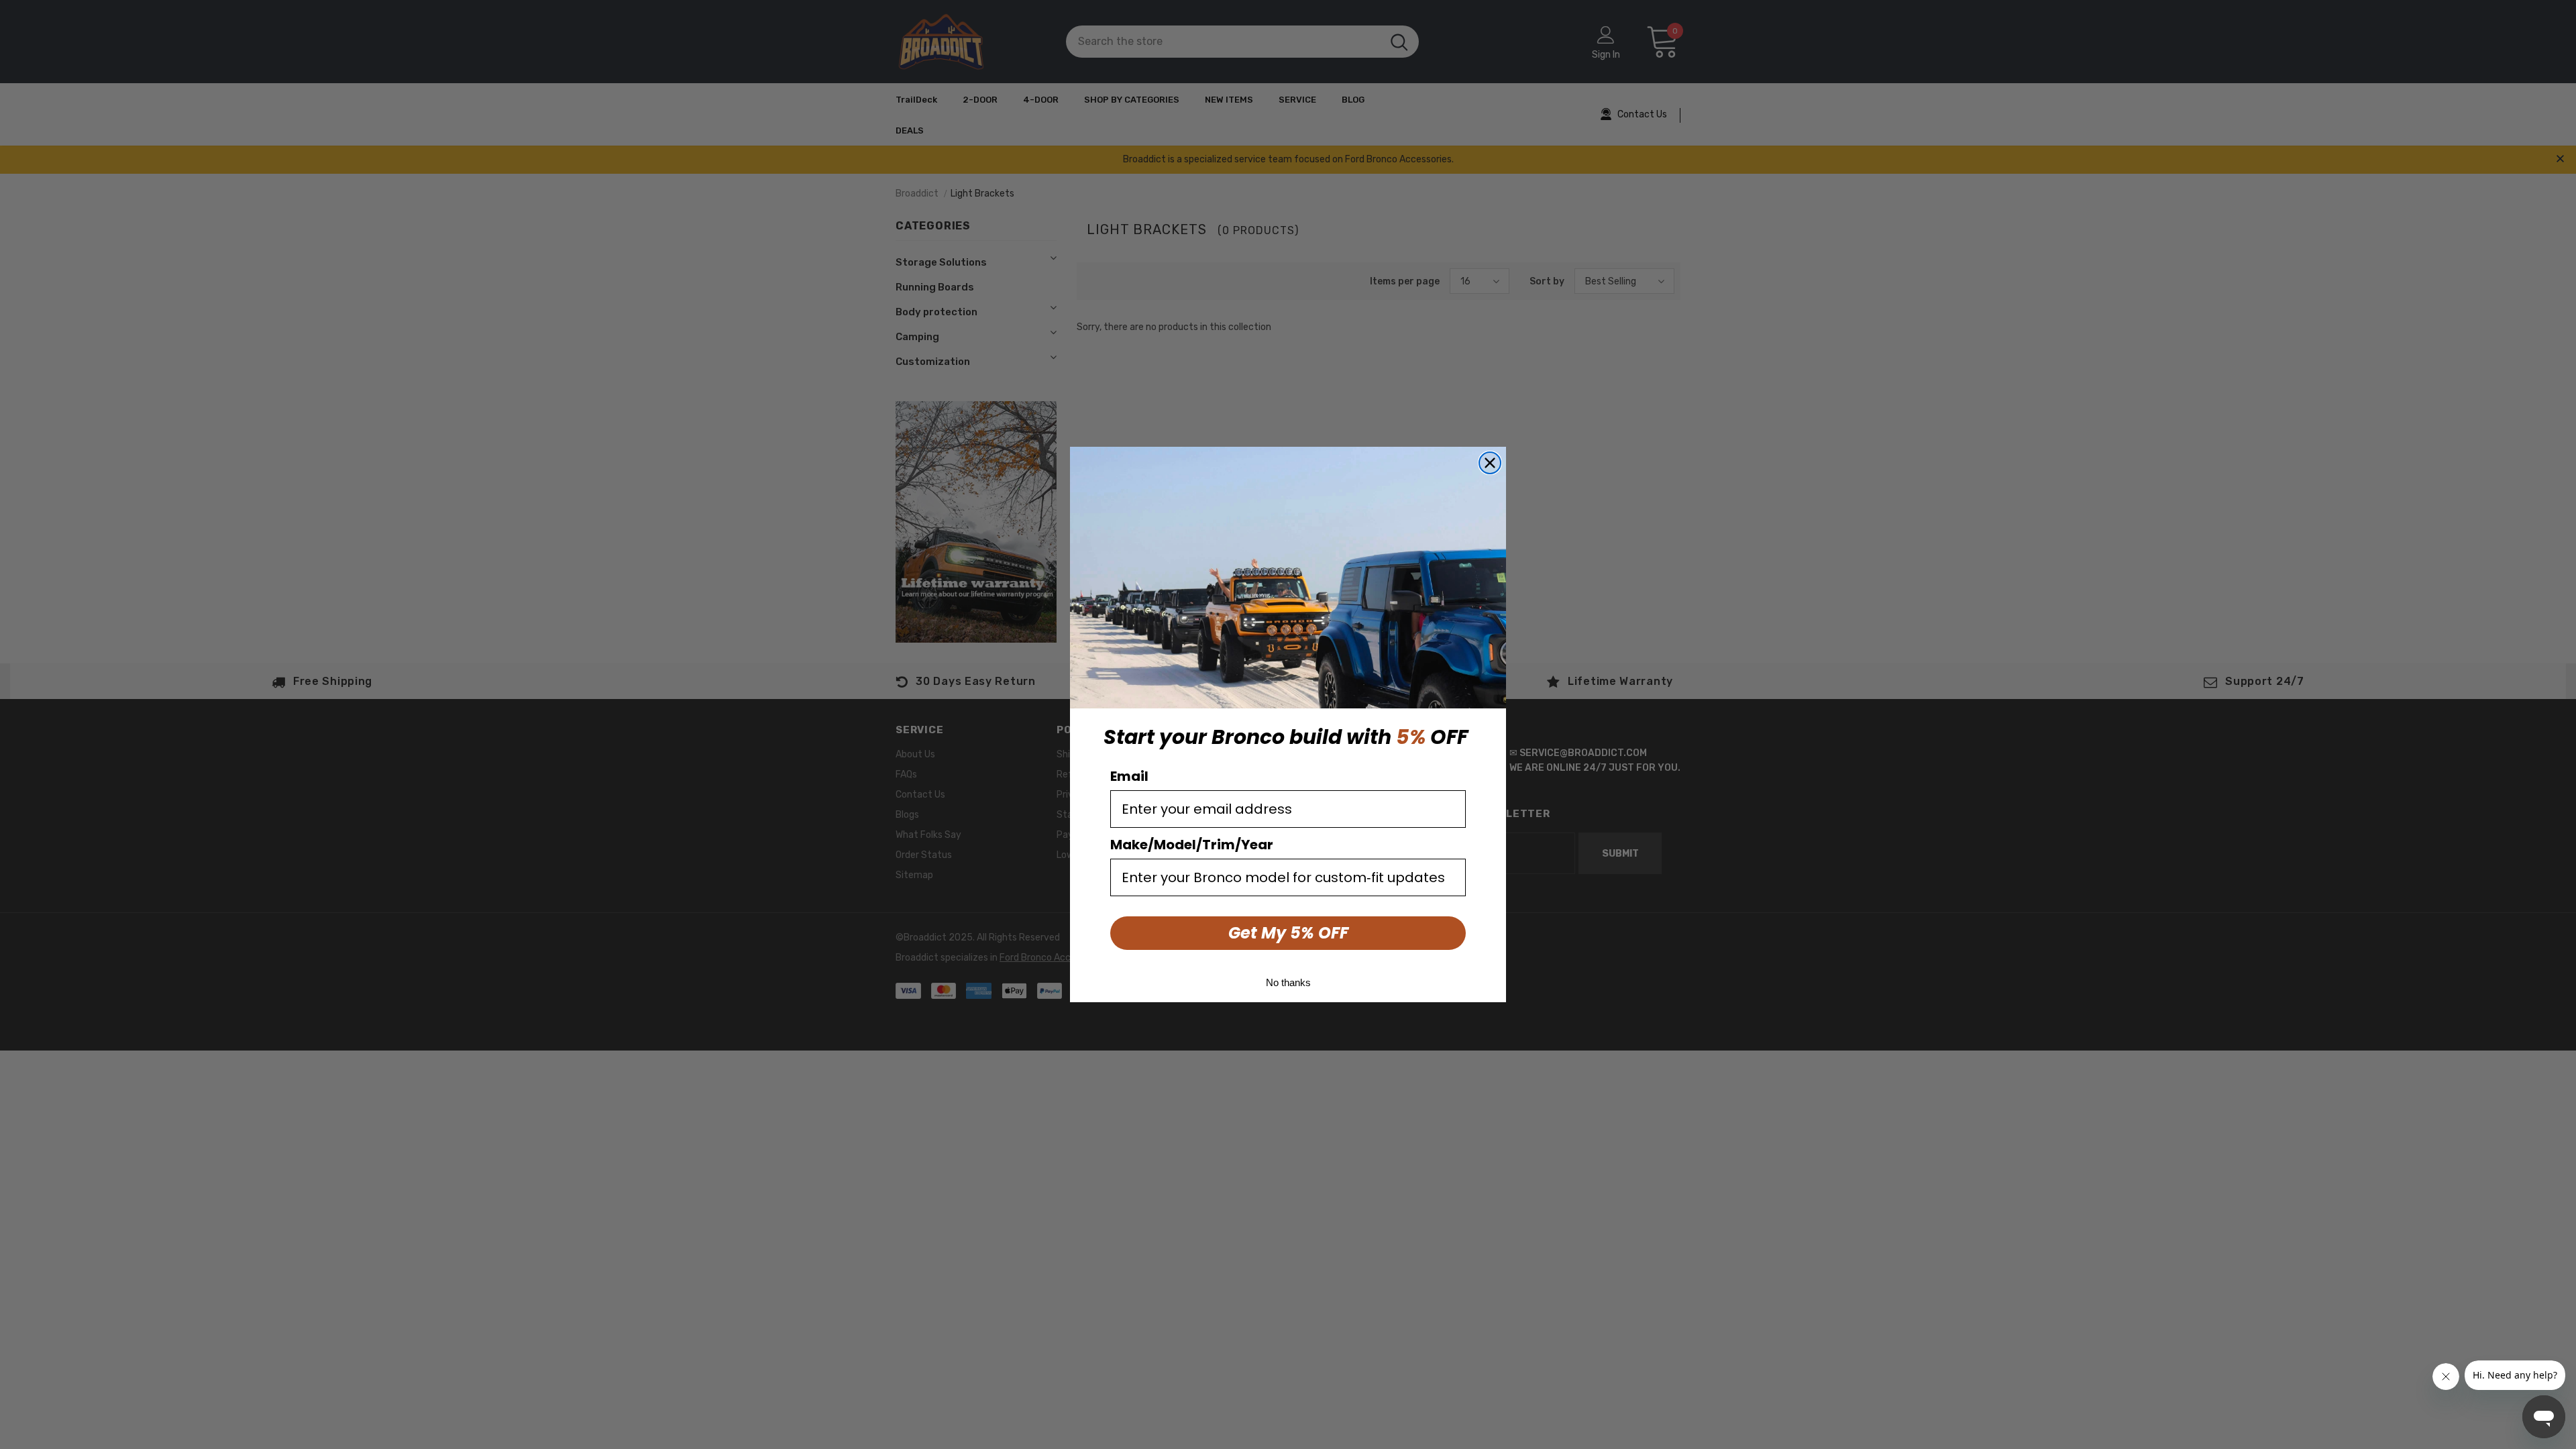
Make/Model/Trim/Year (1192, 845)
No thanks (1288, 982)
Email (1129, 776)
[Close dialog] (1490, 463)
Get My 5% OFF (1288, 933)
